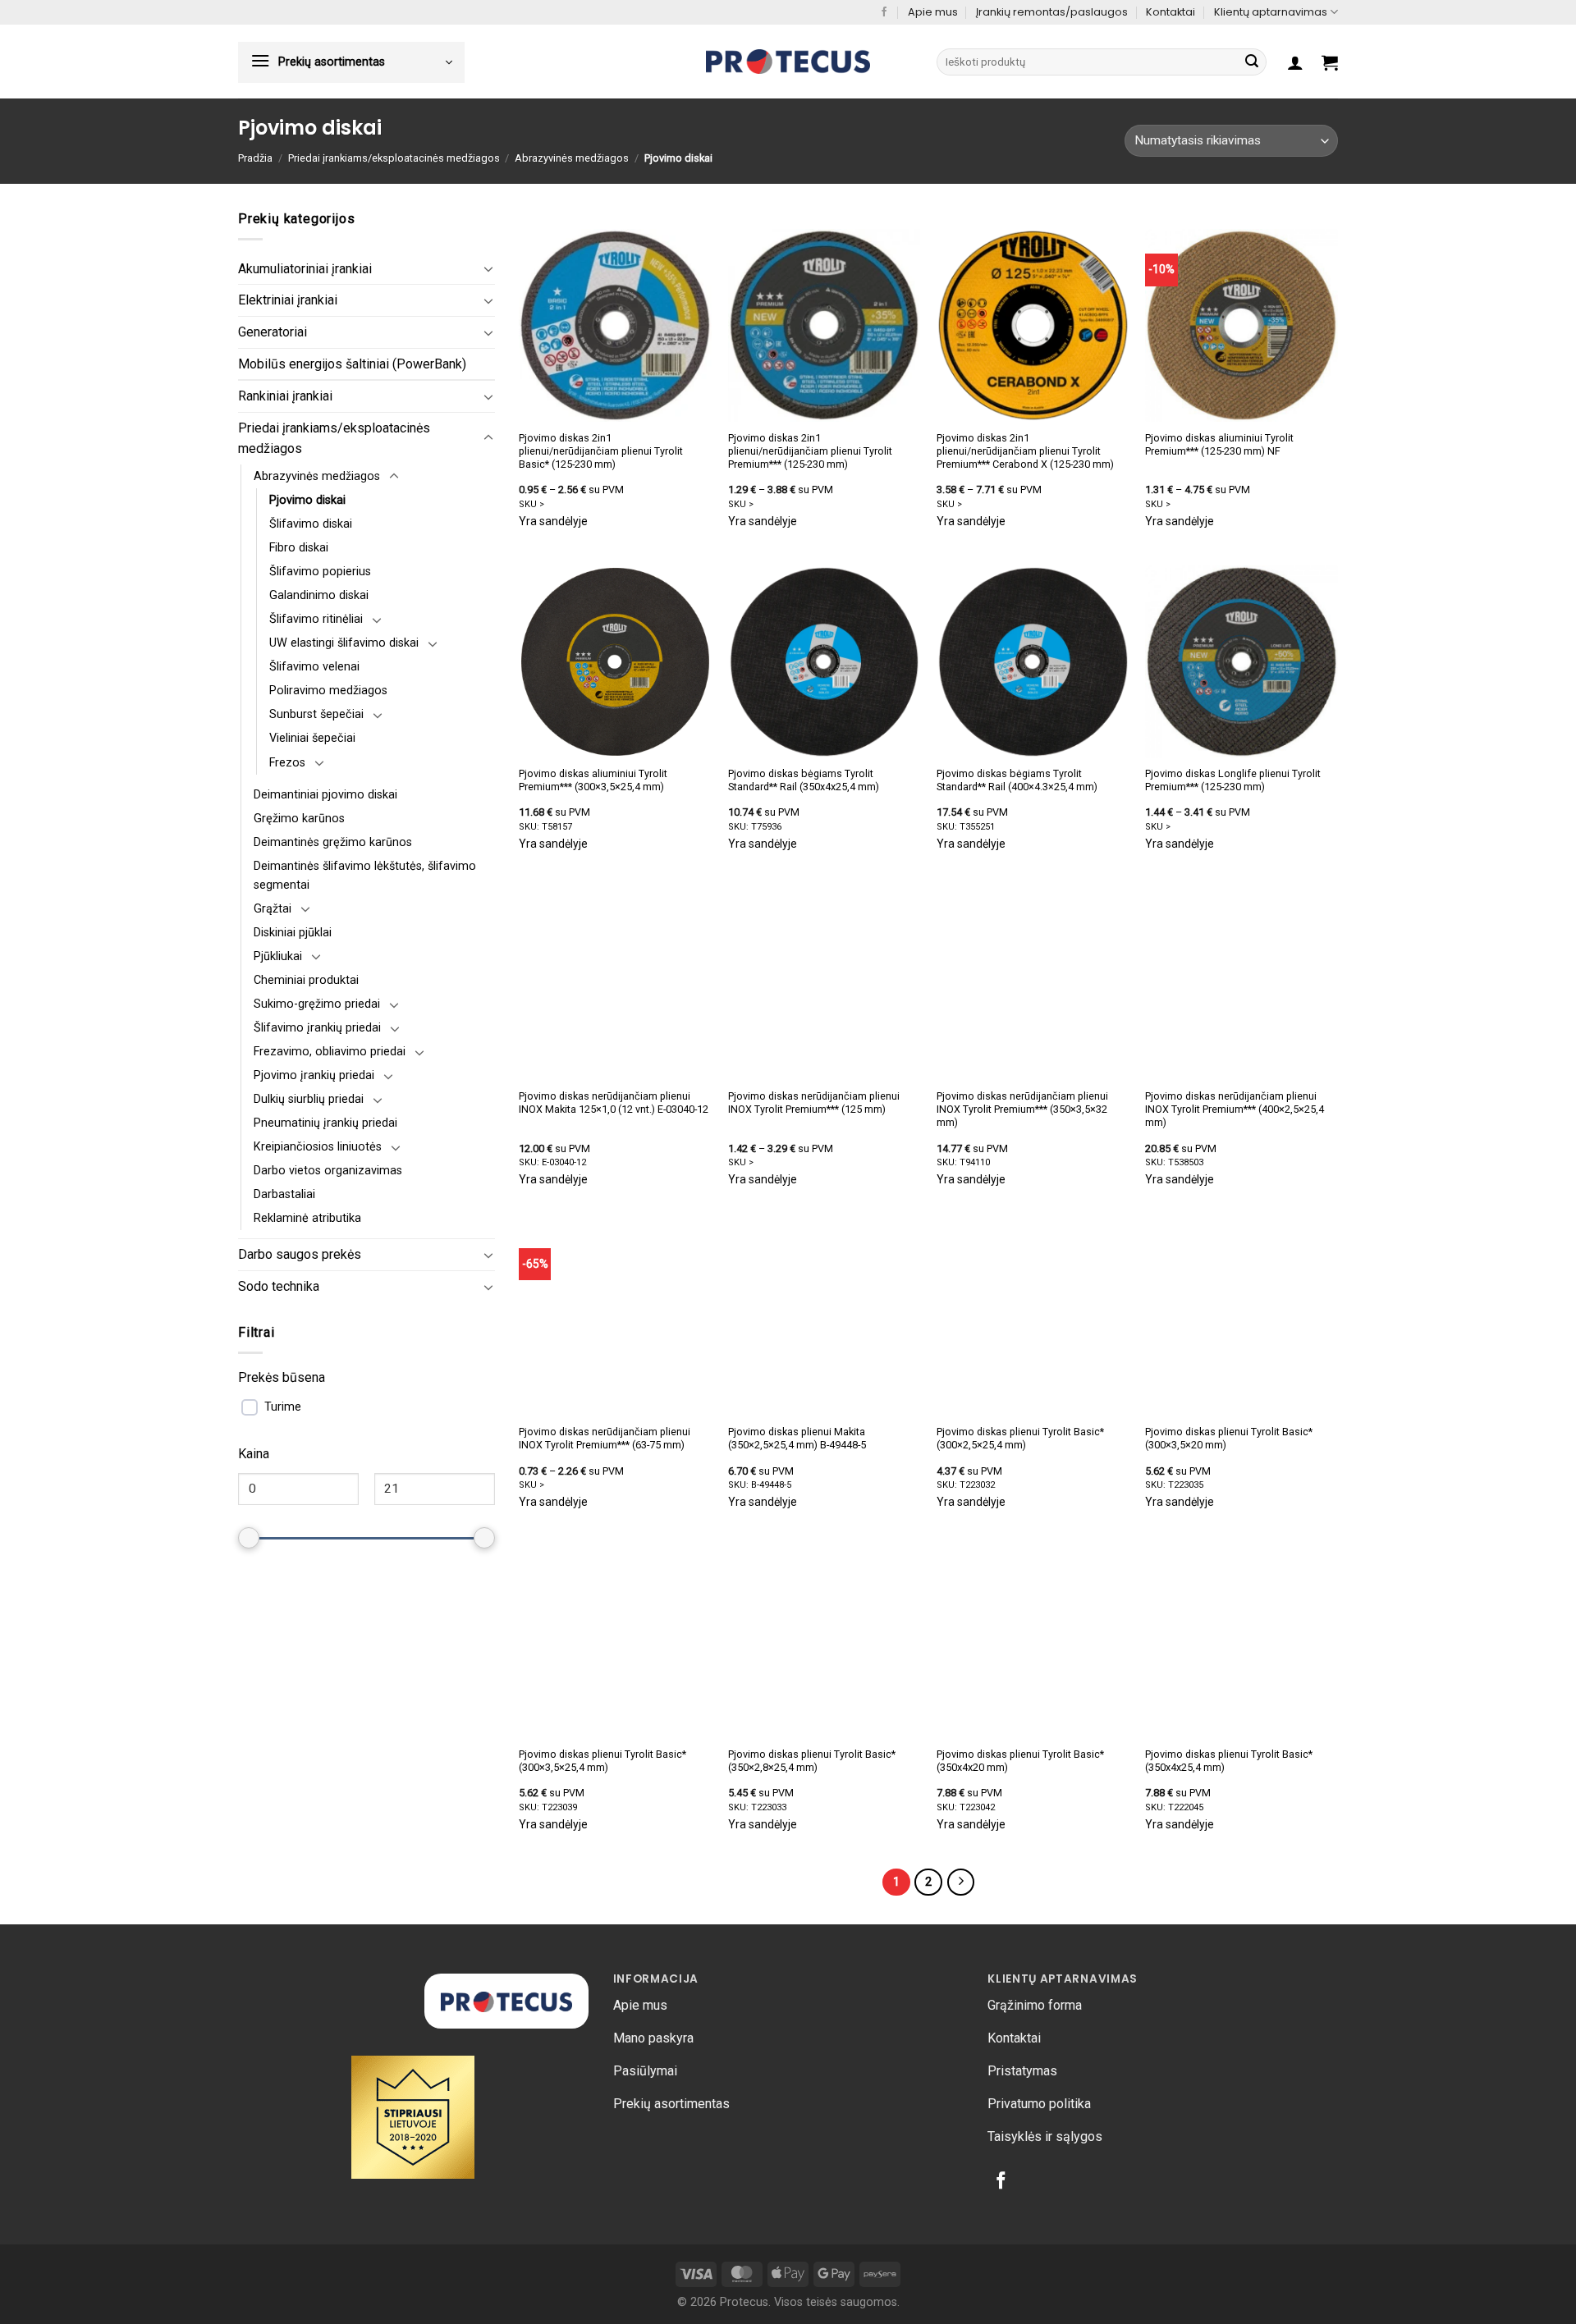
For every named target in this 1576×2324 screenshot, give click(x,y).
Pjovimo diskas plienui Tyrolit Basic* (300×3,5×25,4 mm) (602, 1761)
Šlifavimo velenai (314, 667)
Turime (283, 1407)
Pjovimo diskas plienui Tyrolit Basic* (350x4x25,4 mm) (1229, 1761)
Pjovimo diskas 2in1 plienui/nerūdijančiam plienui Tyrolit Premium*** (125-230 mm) (810, 451)
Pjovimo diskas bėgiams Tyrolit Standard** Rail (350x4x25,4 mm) (804, 780)
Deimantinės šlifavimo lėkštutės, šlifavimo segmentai (365, 876)
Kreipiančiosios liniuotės (318, 1147)
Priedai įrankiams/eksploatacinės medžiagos (394, 158)
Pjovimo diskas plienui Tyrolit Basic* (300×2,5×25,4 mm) (1020, 1438)
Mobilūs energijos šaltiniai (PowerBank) (352, 364)
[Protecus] (788, 62)
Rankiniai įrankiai (285, 396)
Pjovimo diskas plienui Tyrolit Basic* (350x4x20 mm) (1020, 1761)
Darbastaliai (284, 1194)
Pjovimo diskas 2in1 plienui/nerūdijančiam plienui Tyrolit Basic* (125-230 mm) (601, 451)
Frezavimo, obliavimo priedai (330, 1052)
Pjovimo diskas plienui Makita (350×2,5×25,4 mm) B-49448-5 (797, 1438)
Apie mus (933, 12)
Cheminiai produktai (306, 980)
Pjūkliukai (278, 956)
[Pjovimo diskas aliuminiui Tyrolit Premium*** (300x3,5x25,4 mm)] (615, 662)
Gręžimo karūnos (299, 819)
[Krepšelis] (1330, 62)
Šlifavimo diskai (311, 524)
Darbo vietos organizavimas (328, 1171)
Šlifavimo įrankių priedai (317, 1028)
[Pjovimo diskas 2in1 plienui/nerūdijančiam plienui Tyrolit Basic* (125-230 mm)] (615, 325)
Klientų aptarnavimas (1271, 12)
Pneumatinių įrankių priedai (325, 1123)
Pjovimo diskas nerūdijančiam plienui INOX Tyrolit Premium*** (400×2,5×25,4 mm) (1235, 1109)
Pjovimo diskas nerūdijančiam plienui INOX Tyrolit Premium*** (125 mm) (814, 1103)
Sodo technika (279, 1286)
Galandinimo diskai (319, 595)
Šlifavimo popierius (320, 572)
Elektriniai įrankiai (288, 300)
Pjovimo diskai (307, 500)
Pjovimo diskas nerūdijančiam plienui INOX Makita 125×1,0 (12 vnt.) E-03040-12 (614, 1103)
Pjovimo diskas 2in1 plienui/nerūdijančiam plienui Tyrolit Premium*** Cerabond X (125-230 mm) (1025, 451)
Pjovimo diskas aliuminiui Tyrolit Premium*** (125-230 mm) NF (1219, 444)
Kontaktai (1171, 12)
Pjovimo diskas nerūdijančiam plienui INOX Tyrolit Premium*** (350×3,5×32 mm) (1022, 1109)
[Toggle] (488, 268)
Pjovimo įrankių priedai (314, 1075)
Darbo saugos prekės (300, 1254)
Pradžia (255, 158)
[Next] (961, 1883)
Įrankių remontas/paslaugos (1052, 12)
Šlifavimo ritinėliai (316, 619)
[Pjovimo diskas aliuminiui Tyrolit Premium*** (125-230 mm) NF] (1242, 325)
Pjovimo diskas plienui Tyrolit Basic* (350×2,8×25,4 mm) (812, 1761)
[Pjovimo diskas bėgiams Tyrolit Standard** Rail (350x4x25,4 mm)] (825, 662)
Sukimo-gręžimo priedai (317, 1004)
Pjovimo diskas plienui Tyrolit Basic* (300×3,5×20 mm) (1229, 1438)
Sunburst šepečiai (316, 714)
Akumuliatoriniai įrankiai (305, 269)
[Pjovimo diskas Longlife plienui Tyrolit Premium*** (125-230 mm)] (1242, 662)
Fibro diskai (299, 548)
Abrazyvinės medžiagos (572, 158)
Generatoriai (273, 332)
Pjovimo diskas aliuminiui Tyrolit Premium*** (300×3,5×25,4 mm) (593, 780)
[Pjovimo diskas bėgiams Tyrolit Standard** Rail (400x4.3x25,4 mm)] (1033, 662)
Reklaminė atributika (307, 1218)
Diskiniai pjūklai (293, 933)
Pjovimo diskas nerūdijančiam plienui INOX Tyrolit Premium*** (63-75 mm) (605, 1438)
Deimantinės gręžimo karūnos (333, 842)
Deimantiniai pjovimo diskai (325, 795)
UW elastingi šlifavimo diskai (344, 643)
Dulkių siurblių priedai (309, 1099)
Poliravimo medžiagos (328, 691)
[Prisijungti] (1295, 62)
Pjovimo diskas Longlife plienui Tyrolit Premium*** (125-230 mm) (1233, 780)
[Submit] (1252, 62)
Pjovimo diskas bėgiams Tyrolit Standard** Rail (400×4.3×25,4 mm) (1017, 780)
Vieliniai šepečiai (312, 738)
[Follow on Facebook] (884, 12)
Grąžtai (273, 909)
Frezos (287, 763)
